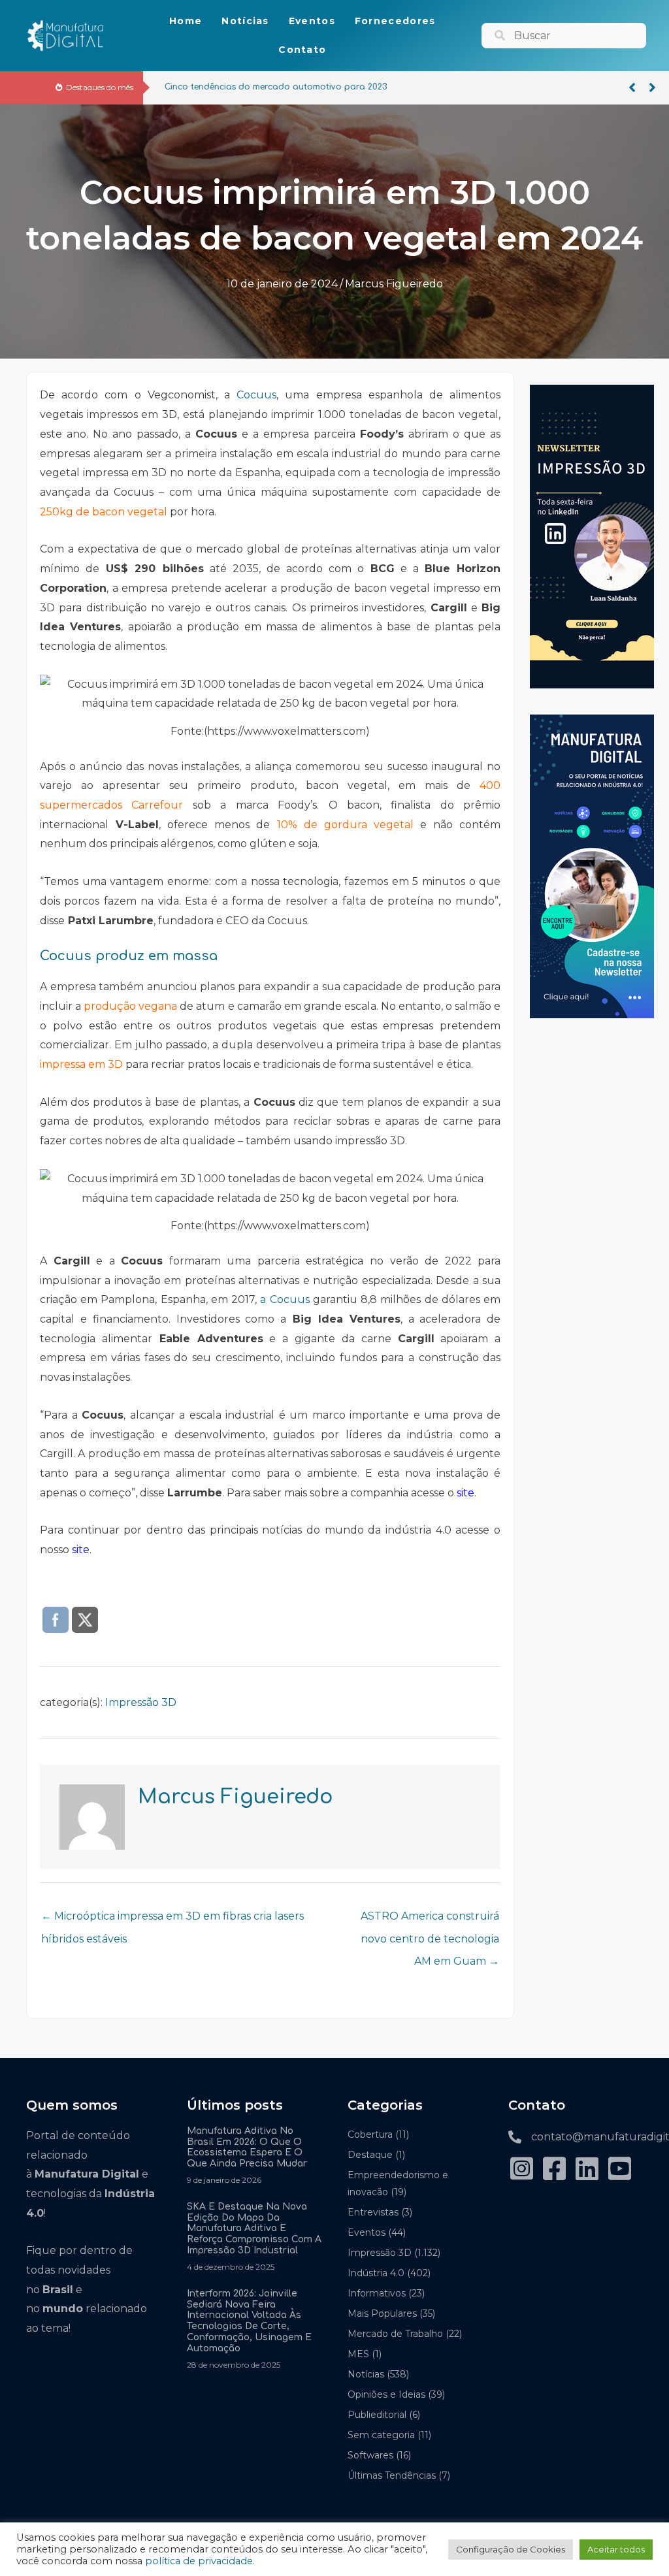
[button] (632, 88)
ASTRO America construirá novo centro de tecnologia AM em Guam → (430, 1920)
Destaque (370, 2155)
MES (358, 2354)
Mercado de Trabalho (395, 2334)
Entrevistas (373, 2212)
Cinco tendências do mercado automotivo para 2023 (270, 87)
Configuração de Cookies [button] (511, 2549)
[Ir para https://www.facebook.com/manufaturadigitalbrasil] (554, 2170)
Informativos (377, 2293)
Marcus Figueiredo (394, 284)
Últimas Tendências (392, 2475)
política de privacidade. (200, 2561)
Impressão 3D (141, 1702)
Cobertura (370, 2134)
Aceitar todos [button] (616, 2549)
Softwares (370, 2455)
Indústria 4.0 (376, 2273)
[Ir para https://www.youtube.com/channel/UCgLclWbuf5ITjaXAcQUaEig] (619, 2170)
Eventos (367, 2232)
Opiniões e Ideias (386, 2394)
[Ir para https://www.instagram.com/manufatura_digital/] (521, 2170)
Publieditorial (377, 2415)
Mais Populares (382, 2313)
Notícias (366, 2374)
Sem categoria (381, 2435)
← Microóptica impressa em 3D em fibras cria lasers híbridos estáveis (172, 1920)
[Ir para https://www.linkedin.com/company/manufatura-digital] (587, 2170)
